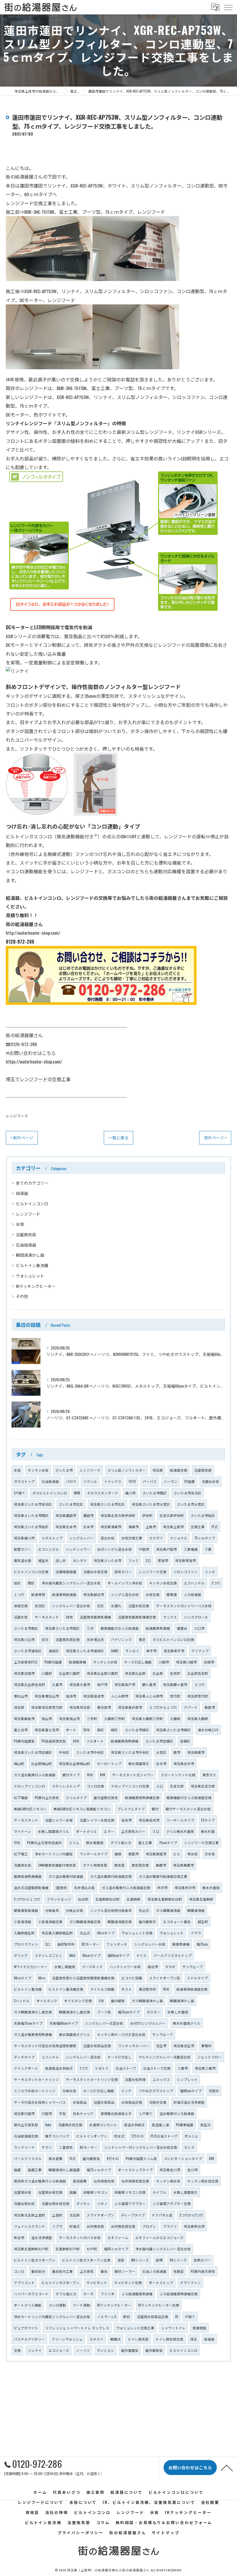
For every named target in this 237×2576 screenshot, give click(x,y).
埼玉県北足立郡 (203, 1786)
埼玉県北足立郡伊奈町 (118, 1515)
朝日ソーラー (125, 2271)
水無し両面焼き (186, 2192)
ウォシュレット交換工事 (135, 2328)
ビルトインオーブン (92, 2136)
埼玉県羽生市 (184, 2046)
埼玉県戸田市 (166, 1549)
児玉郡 (75, 2215)
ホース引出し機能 (138, 1662)
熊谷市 (19, 2237)
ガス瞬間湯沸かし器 (147, 2001)
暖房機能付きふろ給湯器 (120, 1628)
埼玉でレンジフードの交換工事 (38, 1079)
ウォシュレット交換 (137, 1933)
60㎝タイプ (106, 1933)
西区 (31, 1583)
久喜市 (57, 1684)
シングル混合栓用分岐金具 (111, 1910)
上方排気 (87, 2271)
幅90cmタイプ (191, 2091)
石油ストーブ (126, 2068)
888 (212, 2158)
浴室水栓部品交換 (97, 2046)
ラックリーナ (24, 2147)
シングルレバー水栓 (150, 1944)
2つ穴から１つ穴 (27, 1899)
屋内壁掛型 (91, 2158)
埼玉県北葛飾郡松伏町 (165, 1899)
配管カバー (23, 1549)
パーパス (150, 1481)
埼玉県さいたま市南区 (62, 1628)
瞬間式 (116, 2339)
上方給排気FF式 (26, 1662)
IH (177, 2316)
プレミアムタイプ (131, 1809)
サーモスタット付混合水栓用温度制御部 (45, 2046)
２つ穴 (199, 1684)
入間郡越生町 (24, 1933)
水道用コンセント (103, 2125)
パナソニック (121, 1639)
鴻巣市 (134, 1527)
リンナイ (35, 2350)
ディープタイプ (133, 2215)
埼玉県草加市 (186, 1560)
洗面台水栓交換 (95, 1572)
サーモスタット (26, 1820)
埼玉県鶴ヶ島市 (175, 1684)
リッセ (210, 1572)
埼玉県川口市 (24, 1639)
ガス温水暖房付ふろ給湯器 (35, 1775)
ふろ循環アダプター (130, 2203)
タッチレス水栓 (105, 1662)
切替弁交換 (158, 2102)
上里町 (57, 2215)
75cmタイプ (168, 1842)
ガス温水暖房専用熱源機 (33, 2034)
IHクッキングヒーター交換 (159, 2305)
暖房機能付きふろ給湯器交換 (189, 1797)
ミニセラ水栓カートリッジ (35, 2091)
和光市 (127, 1820)
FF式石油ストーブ (164, 2136)
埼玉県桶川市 (24, 1538)
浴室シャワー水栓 (59, 1820)
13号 (17, 1842)
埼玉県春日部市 (130, 1707)
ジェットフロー (210, 2057)
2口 (148, 1560)
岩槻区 (185, 1741)
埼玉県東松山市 (47, 1696)
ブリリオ (108, 2294)
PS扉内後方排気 (203, 2271)
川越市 (164, 1662)
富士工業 (145, 1842)
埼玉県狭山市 (69, 1718)
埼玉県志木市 (184, 1763)
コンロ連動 (57, 2305)
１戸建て (146, 2113)
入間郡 (175, 1718)
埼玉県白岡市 (24, 1673)
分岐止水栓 (75, 1910)
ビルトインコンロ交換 (31, 1572)
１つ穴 (19, 1594)
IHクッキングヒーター (36, 1286)
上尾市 (151, 1527)
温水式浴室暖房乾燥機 (31, 1887)
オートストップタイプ (135, 2170)
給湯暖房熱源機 (158, 1628)
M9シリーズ (140, 2260)
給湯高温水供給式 (59, 2068)
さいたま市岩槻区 (159, 1741)
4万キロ (113, 2158)
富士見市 (21, 1730)
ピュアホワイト (26, 2328)
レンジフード (17, 1116)
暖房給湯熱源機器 (28, 1876)
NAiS (72, 1955)
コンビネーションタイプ (183, 2158)
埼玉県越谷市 (94, 1594)
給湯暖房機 (77, 1662)
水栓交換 (153, 1594)
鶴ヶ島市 (149, 1684)
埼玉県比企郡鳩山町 (75, 1763)
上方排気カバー (133, 1831)
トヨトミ (102, 2068)
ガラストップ (24, 1481)
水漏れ (116, 1606)
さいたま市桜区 (203, 1515)
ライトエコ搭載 (102, 1989)
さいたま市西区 (155, 1493)
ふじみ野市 (120, 1696)
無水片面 (208, 1831)
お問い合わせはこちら (33, 1053)
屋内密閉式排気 (106, 1797)
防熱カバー (202, 2260)
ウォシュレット (30, 1276)
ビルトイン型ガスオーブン (35, 2260)
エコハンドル (194, 1583)
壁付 (155, 1809)
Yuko (48, 2125)
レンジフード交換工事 (201, 1842)
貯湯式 (75, 2226)
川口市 (199, 1628)
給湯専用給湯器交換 (192, 1989)
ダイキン (83, 2203)
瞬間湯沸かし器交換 (75, 2012)
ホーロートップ (109, 1763)
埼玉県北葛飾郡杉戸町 (31, 2249)
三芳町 (92, 1718)
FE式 (73, 2158)
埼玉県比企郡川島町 (102, 1673)
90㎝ (42, 1978)
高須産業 (80, 2181)
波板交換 (21, 1606)
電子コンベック (57, 2136)
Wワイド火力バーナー (31, 1967)
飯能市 (210, 1707)
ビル (177, 1854)
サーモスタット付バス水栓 (80, 2237)
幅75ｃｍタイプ (99, 2170)
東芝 (142, 1639)
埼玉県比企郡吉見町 (29, 1684)
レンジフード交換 (153, 1572)
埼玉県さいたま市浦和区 (85, 1651)
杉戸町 (92, 2249)
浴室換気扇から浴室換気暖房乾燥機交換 (83, 1978)
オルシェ (191, 2136)
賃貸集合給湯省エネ (116, 2113)
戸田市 (144, 1549)
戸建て (190, 2316)
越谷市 (153, 1967)
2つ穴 (216, 1583)
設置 (17, 2170)
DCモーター (90, 1944)
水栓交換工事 (132, 1538)
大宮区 (161, 1752)
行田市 (47, 2113)
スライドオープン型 (165, 1978)
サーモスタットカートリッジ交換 (92, 2079)
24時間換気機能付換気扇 (57, 1865)
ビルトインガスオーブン (61, 2282)
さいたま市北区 (71, 1504)
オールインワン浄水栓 (125, 1583)
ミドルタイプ (197, 1978)
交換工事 (198, 1527)
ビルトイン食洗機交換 (66, 1989)
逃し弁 (61, 1560)
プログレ (149, 2226)
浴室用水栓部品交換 (153, 2316)
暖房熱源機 (181, 1944)
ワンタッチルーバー (134, 2046)
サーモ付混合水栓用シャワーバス (40, 2102)
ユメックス (161, 2079)
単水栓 (192, 1854)
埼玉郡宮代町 (198, 1696)
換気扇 (119, 1865)
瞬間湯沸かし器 (30, 1255)
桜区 (17, 1583)
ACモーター (89, 2147)
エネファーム (118, 2237)
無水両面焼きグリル (75, 2034)
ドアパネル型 (162, 2215)
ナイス (141, 1955)
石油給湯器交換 (26, 2136)
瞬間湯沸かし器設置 (64, 2170)
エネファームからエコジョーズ (159, 2237)
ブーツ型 (104, 2012)
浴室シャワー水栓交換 (97, 1820)
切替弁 (214, 2091)
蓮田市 (88, 1515)
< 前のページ (22, 1138)
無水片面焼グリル (187, 2023)
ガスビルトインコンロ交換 (173, 1639)
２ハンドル (50, 2057)
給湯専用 (38, 1594)
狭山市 (47, 1718)
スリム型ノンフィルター (127, 1470)
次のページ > (215, 1138)
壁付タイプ (71, 1775)
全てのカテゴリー (32, 1183)
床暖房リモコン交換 (130, 2192)
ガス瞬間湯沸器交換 (85, 1922)
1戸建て (20, 1493)
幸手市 (151, 1651)
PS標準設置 (185, 2125)
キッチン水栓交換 (163, 1583)
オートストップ (161, 2282)
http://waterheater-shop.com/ (33, 933)
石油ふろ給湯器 (154, 2271)
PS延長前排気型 (54, 1741)
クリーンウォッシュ (67, 2339)
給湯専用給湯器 (64, 1594)
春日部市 (104, 1707)
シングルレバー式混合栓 (104, 2023)
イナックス (113, 1481)
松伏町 (83, 1899)
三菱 (208, 1549)
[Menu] (228, 7)
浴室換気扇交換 (68, 1639)
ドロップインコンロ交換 (130, 1786)
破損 (118, 1854)
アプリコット (24, 2282)
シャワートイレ (173, 2328)
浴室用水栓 (23, 2192)
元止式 (85, 1933)
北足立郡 (177, 1786)
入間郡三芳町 (114, 1718)
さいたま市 (64, 1470)
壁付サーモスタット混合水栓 (188, 1809)
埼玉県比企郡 (135, 1673)
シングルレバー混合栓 (83, 2057)
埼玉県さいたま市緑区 (173, 1730)
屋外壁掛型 (154, 2350)
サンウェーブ (193, 1967)
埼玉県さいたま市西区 (31, 1515)
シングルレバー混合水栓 (71, 1606)
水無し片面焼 (178, 2012)
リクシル (90, 1481)
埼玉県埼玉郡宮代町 (47, 1707)
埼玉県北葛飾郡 (201, 1899)
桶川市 (130, 1493)
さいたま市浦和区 (28, 1651)
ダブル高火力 (121, 1842)
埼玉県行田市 (24, 2113)
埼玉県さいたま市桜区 (31, 1527)
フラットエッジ (59, 1899)
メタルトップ (52, 1538)
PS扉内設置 (53, 1662)
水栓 (20, 1224)
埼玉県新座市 (156, 1854)
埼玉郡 (19, 1707)
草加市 (163, 1560)
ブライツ (170, 2226)
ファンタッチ (117, 1944)
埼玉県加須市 (94, 1696)
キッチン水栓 (38, 1470)
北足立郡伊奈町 (172, 1515)
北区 (101, 1606)
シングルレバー (82, 1538)
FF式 (215, 1527)
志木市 (161, 1763)
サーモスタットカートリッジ (36, 2079)
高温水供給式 (134, 2125)
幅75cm (202, 1944)
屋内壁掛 (118, 2001)
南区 (101, 1730)
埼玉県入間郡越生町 (57, 1933)
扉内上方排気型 (26, 2125)
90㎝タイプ (23, 1978)
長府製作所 (66, 1944)
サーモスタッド (47, 1617)
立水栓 (210, 1854)
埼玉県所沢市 (185, 1887)
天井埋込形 (95, 1639)
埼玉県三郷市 (205, 2068)
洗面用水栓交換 (70, 2125)
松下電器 (21, 1797)
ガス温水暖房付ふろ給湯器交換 (126, 1887)
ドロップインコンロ (29, 1786)
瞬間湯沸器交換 (120, 1922)
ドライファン (190, 2282)
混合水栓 (108, 1538)
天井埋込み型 (84, 1887)
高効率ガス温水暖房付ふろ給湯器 (40, 2181)
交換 (17, 2350)
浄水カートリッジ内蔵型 (54, 1854)
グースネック (92, 1967)
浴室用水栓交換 (50, 2192)
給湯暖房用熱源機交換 (142, 1797)
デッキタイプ (24, 2057)
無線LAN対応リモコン (30, 1809)
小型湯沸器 (23, 1922)
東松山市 (21, 1696)
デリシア (21, 1955)
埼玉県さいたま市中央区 (130, 1752)
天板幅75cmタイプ (28, 2023)
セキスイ (97, 2339)
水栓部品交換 (132, 2102)
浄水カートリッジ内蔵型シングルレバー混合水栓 (52, 2316)
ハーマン (171, 1481)
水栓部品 (80, 2102)
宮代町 (175, 1696)
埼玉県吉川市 (170, 2170)
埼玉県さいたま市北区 (108, 1504)
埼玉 (194, 2339)
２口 (160, 1786)
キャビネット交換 (128, 2282)
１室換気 (66, 2147)
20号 (87, 1730)
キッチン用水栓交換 (203, 2181)
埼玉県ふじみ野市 (149, 1696)
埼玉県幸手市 (174, 1651)
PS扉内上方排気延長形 (45, 1842)
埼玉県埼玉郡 (80, 1707)
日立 (45, 1639)
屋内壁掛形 (147, 1922)
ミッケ (126, 2091)
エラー (109, 1831)
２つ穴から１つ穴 (163, 1707)
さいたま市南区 (26, 1628)
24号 (76, 1741)
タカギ (170, 1967)
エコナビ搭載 (132, 1978)
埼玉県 (158, 1470)
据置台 (182, 1628)
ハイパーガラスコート (31, 2294)
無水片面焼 (211, 1887)
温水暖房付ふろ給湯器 (177, 2113)
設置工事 (35, 2170)
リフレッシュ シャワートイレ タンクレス (77, 2328)
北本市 (88, 1527)
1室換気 (61, 1887)
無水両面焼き (139, 1763)
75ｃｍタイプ (205, 1538)
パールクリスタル (28, 2158)
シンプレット (187, 2079)
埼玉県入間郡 (198, 1718)
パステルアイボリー (29, 2339)
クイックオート (26, 2068)
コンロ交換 (95, 1786)
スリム (74, 1842)
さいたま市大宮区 (191, 1504)
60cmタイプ (91, 1955)
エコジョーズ (59, 2350)
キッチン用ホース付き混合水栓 (121, 2034)
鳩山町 (19, 1763)
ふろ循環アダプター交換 (172, 2203)
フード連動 (82, 2305)
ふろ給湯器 (192, 1594)
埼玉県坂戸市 (125, 1684)
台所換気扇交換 (123, 2226)
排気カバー (123, 1572)
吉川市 (192, 2170)
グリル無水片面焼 (180, 1831)
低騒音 (179, 2271)
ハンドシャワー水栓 (125, 1967)
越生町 (203, 1922)
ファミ (134, 1560)
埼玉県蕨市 (196, 1752)
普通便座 (199, 2328)
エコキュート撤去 (177, 1922)
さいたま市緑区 (137, 1730)
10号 (166, 1989)
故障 (159, 2260)
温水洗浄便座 (42, 2237)
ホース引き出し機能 (99, 2091)
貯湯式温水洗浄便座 (189, 2102)
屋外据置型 (130, 2350)
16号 (90, 1775)
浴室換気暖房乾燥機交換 (137, 1617)
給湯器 (22, 1193)
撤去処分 (38, 2271)
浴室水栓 (21, 1617)
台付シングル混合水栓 (114, 1549)
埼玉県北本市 (66, 1527)
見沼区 (40, 1606)
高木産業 (55, 2158)
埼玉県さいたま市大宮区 (151, 1504)
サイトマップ (165, 2532)
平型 (62, 2113)
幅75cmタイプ (129, 2012)
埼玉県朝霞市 (184, 1865)
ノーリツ (83, 2350)
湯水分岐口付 (208, 1730)
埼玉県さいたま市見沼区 (33, 1504)
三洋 (90, 1628)
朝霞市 (161, 1865)
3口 (48, 1944)
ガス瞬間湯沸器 (168, 1910)
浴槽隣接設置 (66, 1572)
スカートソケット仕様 (178, 1775)
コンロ (19, 2271)
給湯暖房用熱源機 (125, 1741)
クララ (196, 1933)
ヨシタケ (80, 1560)
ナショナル (179, 1538)
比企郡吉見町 (198, 1673)
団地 (69, 1617)
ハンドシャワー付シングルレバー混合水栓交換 (141, 2147)
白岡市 (209, 1662)
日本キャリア (83, 2113)
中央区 (64, 1752)
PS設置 (190, 1481)
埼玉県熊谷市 (194, 2226)
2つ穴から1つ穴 (191, 2215)
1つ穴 (84, 2068)
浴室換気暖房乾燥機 (95, 1617)
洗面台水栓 (210, 1481)
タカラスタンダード (103, 1493)
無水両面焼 (95, 1842)
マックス (170, 1617)
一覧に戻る (118, 1138)
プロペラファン (26, 1944)
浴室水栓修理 (135, 2079)
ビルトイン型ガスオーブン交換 (86, 2260)
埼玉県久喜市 (80, 1684)
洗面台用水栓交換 (55, 2203)
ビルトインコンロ (32, 1203)
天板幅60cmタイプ (64, 2023)
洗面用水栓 (23, 1865)
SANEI (115, 1651)
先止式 (144, 1910)
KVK (103, 1775)
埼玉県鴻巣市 (111, 1527)
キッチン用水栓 (168, 2181)
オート (71, 1730)
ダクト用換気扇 (95, 1865)
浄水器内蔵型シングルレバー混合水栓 (71, 1583)
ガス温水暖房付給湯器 (66, 1876)
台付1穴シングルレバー (148, 2023)
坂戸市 (102, 1684)
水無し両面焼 (65, 1967)
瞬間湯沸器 (196, 1910)
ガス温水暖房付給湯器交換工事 (163, 1876)
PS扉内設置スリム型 (141, 2158)
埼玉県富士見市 (47, 1730)
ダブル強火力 (66, 2294)
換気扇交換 (140, 1865)
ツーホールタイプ (180, 1820)
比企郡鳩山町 (42, 1763)
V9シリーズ (178, 2260)
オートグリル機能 (28, 2305)
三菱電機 (191, 1549)
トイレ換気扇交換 (169, 2339)
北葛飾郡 (134, 1899)
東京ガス (209, 1775)
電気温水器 (23, 1560)
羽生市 (161, 2046)
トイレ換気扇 (138, 2339)
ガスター (153, 2012)
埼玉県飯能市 (24, 1718)
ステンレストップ (66, 1786)
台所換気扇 (95, 2226)
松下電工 (21, 1854)
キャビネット (97, 2282)
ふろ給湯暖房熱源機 (137, 2294)
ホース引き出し (120, 2057)
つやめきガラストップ (156, 2091)
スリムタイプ (76, 1797)
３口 (156, 1831)
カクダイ (156, 1538)
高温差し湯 (160, 2125)
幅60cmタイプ (118, 1955)
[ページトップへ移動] (227, 2468)
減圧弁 (43, 1560)
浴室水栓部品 (104, 2102)
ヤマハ (47, 2147)
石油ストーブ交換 (157, 2068)
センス (189, 2147)
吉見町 (175, 1673)
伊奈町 (147, 1515)
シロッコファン (186, 1572)
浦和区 (54, 1651)
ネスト (127, 1989)
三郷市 (183, 2068)
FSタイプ (208, 1820)
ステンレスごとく (49, 1955)
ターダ (88, 2294)
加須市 (71, 1696)
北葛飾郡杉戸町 (68, 2249)
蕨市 (177, 1752)
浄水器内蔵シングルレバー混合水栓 (163, 2249)
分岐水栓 (69, 2091)
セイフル (160, 2192)
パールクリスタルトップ (173, 1955)
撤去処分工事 (62, 2271)
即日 (127, 2316)
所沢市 (162, 1887)
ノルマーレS (107, 2316)
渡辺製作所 (147, 1989)
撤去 (104, 2271)
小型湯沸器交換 (50, 1922)
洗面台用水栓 (24, 2203)
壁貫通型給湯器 (26, 1910)
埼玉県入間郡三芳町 (147, 1718)
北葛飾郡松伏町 (108, 1899)
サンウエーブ (163, 2034)
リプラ (57, 2226)
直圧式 (205, 2125)
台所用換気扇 (104, 2181)
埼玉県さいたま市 (108, 1560)
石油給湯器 (26, 1245)
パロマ (71, 1481)
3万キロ (138, 2136)
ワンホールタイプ (94, 1854)
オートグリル (86, 1831)
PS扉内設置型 (24, 1741)
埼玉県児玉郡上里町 (29, 2215)
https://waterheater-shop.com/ (34, 1061)
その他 (22, 1296)
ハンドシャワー (78, 1549)
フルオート (95, 1741)
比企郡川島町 (69, 1673)
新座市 (134, 1854)
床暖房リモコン (95, 2192)
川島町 (47, 1673)
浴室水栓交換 (139, 1606)
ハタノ (102, 2203)
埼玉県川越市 (186, 1662)
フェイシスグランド (29, 2226)
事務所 (206, 2046)
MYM (77, 1493)
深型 (121, 2260)
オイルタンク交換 (78, 2001)
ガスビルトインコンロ (50, 1493)
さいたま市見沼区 (188, 1493)
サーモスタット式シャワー (133, 1775)
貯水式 (119, 2136)
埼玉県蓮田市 (66, 1515)
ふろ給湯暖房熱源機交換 (179, 2294)
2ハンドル (22, 2001)
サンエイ (132, 1651)
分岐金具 (52, 1910)
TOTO (132, 1481)
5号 (101, 2001)
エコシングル (49, 1549)
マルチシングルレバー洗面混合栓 (164, 2057)
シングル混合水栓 (125, 1594)
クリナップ (200, 1651)
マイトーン (22, 1831)
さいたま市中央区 (90, 1752)
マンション (105, 2350)
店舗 (73, 2192)
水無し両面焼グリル (53, 1831)
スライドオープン (100, 2215)
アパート (191, 1707)
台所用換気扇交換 (135, 2181)
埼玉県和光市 (149, 1820)
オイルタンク (47, 2001)
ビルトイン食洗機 (32, 1265)
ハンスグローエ (196, 1617)
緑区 (114, 1730)
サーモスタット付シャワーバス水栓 (184, 1606)
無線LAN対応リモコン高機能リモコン (82, 1809)
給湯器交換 (179, 1470)
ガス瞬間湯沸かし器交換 (33, 2012)
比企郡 (158, 1673)
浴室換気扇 (26, 1234)
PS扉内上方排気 (47, 1797)
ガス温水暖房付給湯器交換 (111, 1876)
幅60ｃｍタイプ (116, 2249)
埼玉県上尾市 (173, 1527)
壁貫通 (172, 1594)
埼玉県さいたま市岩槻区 (33, 1752)
